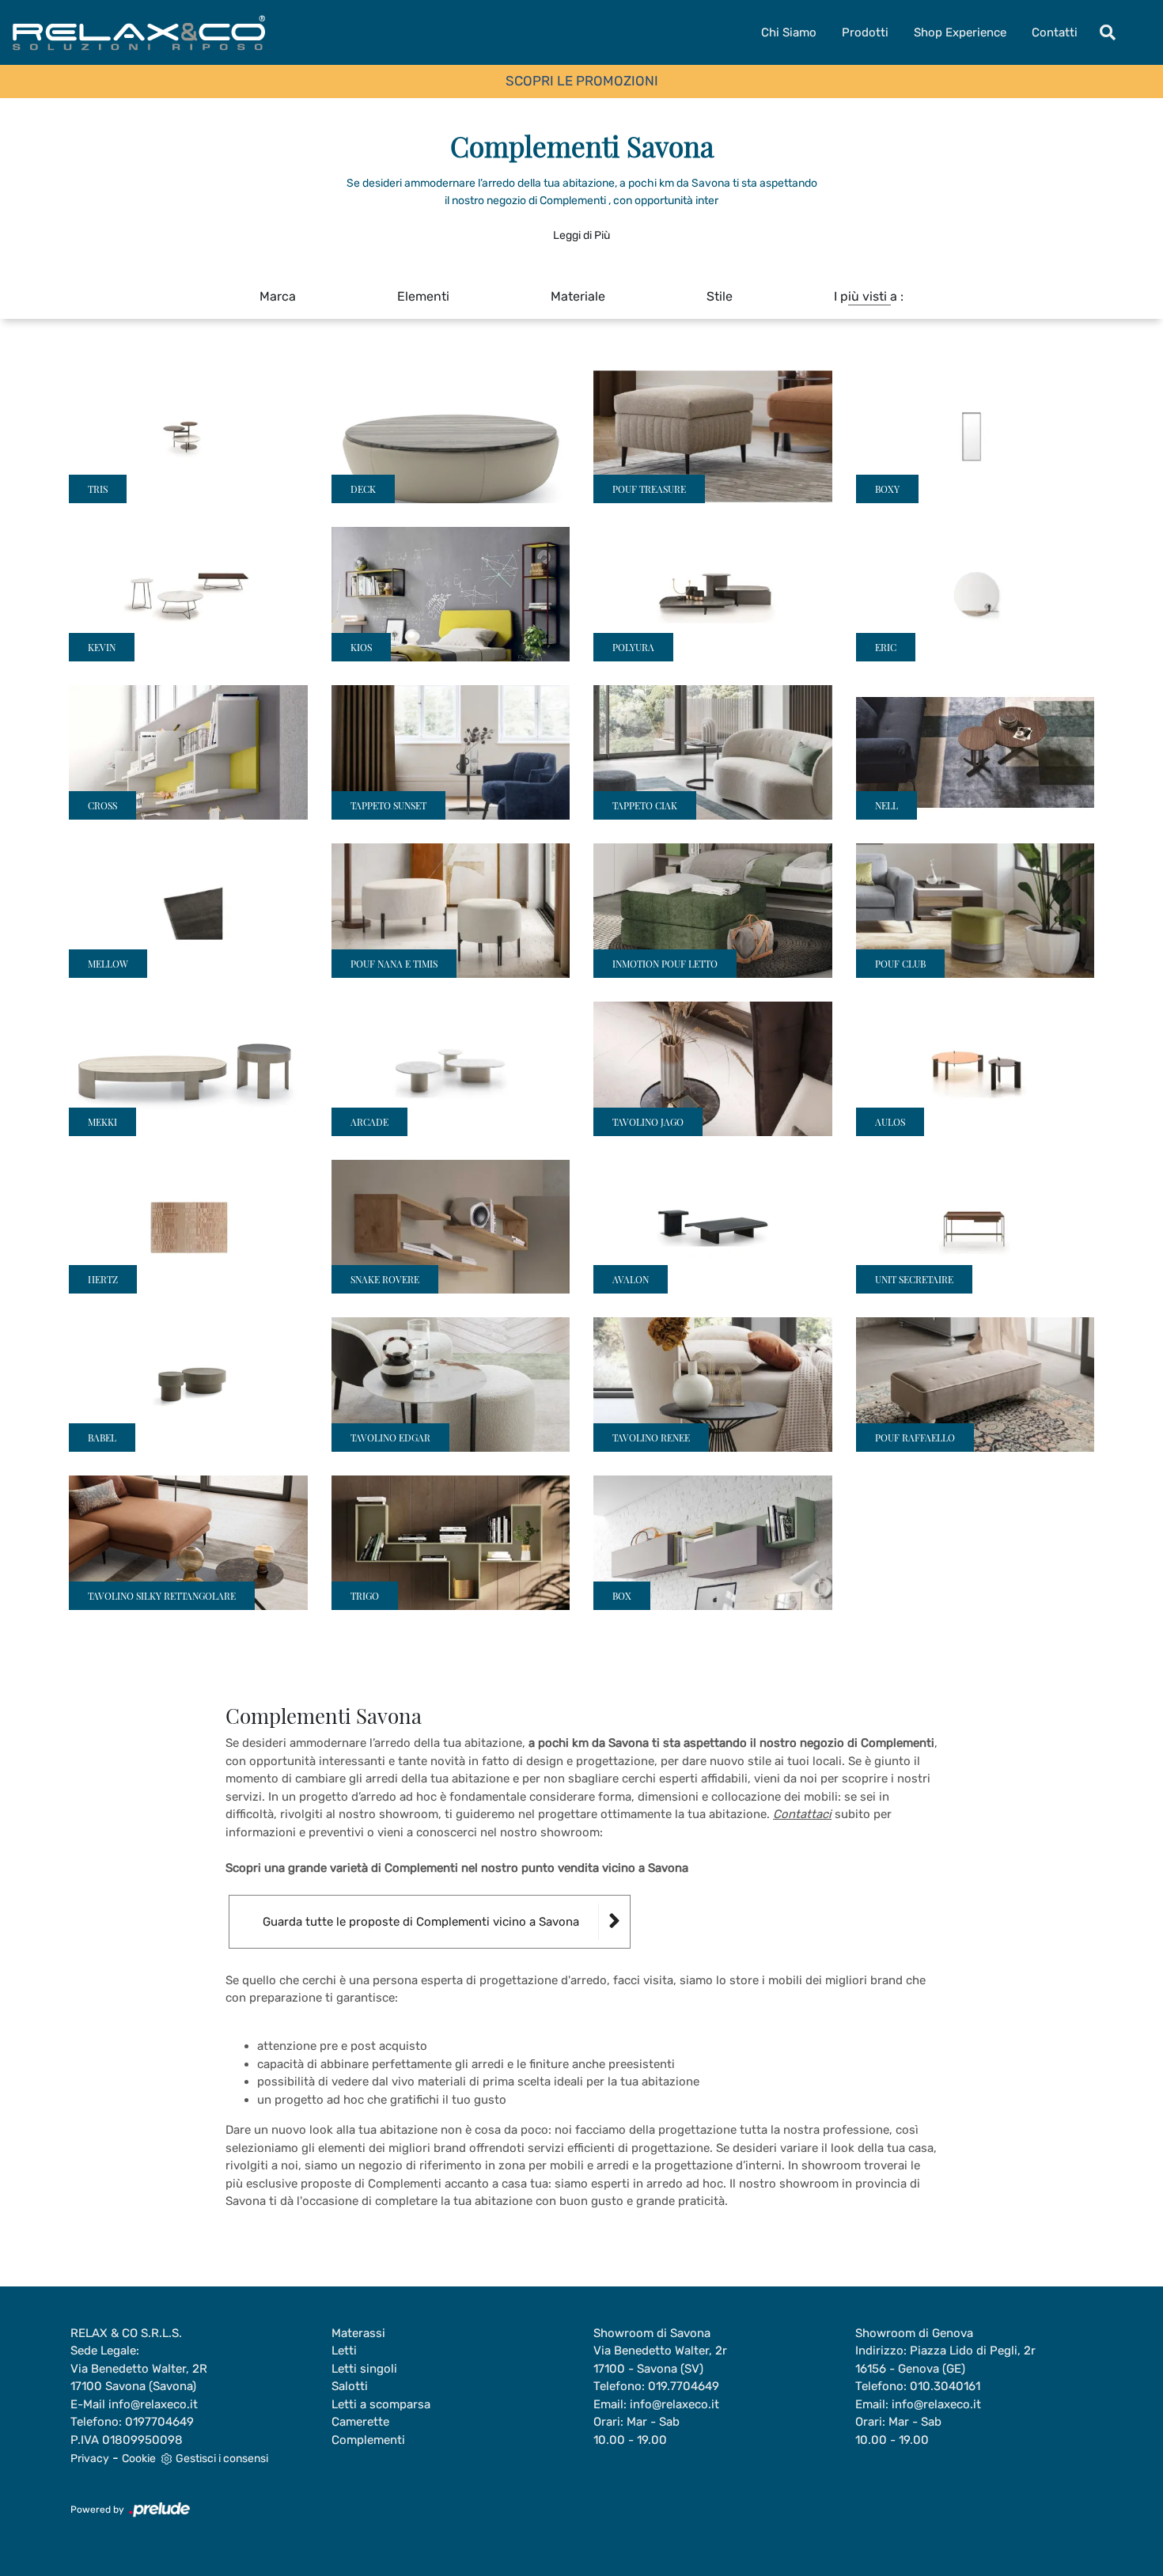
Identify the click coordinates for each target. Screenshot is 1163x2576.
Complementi (368, 2440)
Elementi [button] (423, 296)
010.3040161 (945, 2386)
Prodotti (865, 32)
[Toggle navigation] (1108, 32)
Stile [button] (720, 296)
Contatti (1055, 32)
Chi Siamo (789, 32)
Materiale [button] (578, 296)
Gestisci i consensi (222, 2459)
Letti (344, 2351)
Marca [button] (278, 296)
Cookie (139, 2459)
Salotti (350, 2386)
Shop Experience (960, 32)
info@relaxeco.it (153, 2404)
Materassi (358, 2333)
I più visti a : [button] (869, 296)
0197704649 (159, 2422)
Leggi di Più (581, 235)
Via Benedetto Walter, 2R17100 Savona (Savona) (139, 2378)
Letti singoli (364, 2369)
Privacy (90, 2459)
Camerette (360, 2422)
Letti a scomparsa (381, 2404)
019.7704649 (684, 2386)
